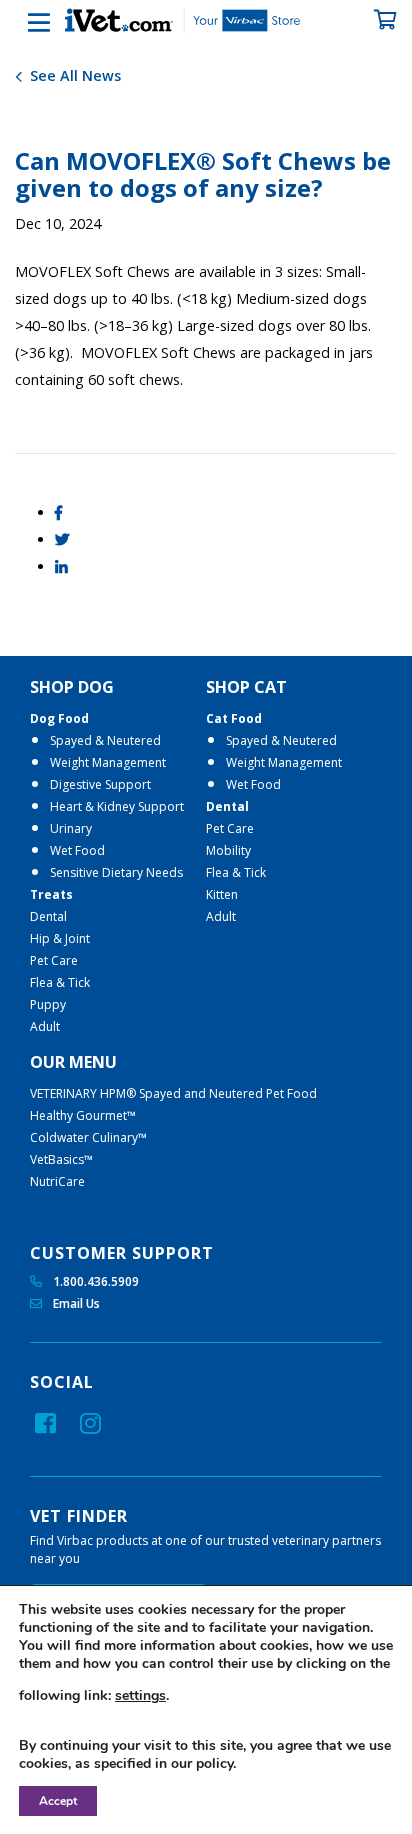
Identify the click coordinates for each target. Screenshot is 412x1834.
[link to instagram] (90, 1423)
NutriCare (57, 1181)
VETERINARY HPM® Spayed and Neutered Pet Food (173, 1093)
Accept (58, 1801)
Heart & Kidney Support (117, 806)
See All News (73, 75)
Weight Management (108, 762)
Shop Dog (72, 687)
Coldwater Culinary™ (88, 1137)
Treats (51, 894)
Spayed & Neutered (105, 740)
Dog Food (59, 718)
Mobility (228, 850)
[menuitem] (118, 857)
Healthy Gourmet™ (83, 1115)
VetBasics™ (61, 1159)
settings (140, 1696)
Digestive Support (100, 784)
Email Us (75, 1303)
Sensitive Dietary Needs (116, 872)
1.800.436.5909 (94, 1281)
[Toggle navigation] (25, 23)
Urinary (71, 828)
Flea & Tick (60, 982)
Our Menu (73, 1062)
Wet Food (77, 850)
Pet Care (54, 960)
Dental (48, 916)
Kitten (222, 894)
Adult (45, 1026)
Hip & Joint (60, 938)
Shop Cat (246, 687)
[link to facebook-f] (45, 1423)
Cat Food (234, 718)
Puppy (48, 1004)
